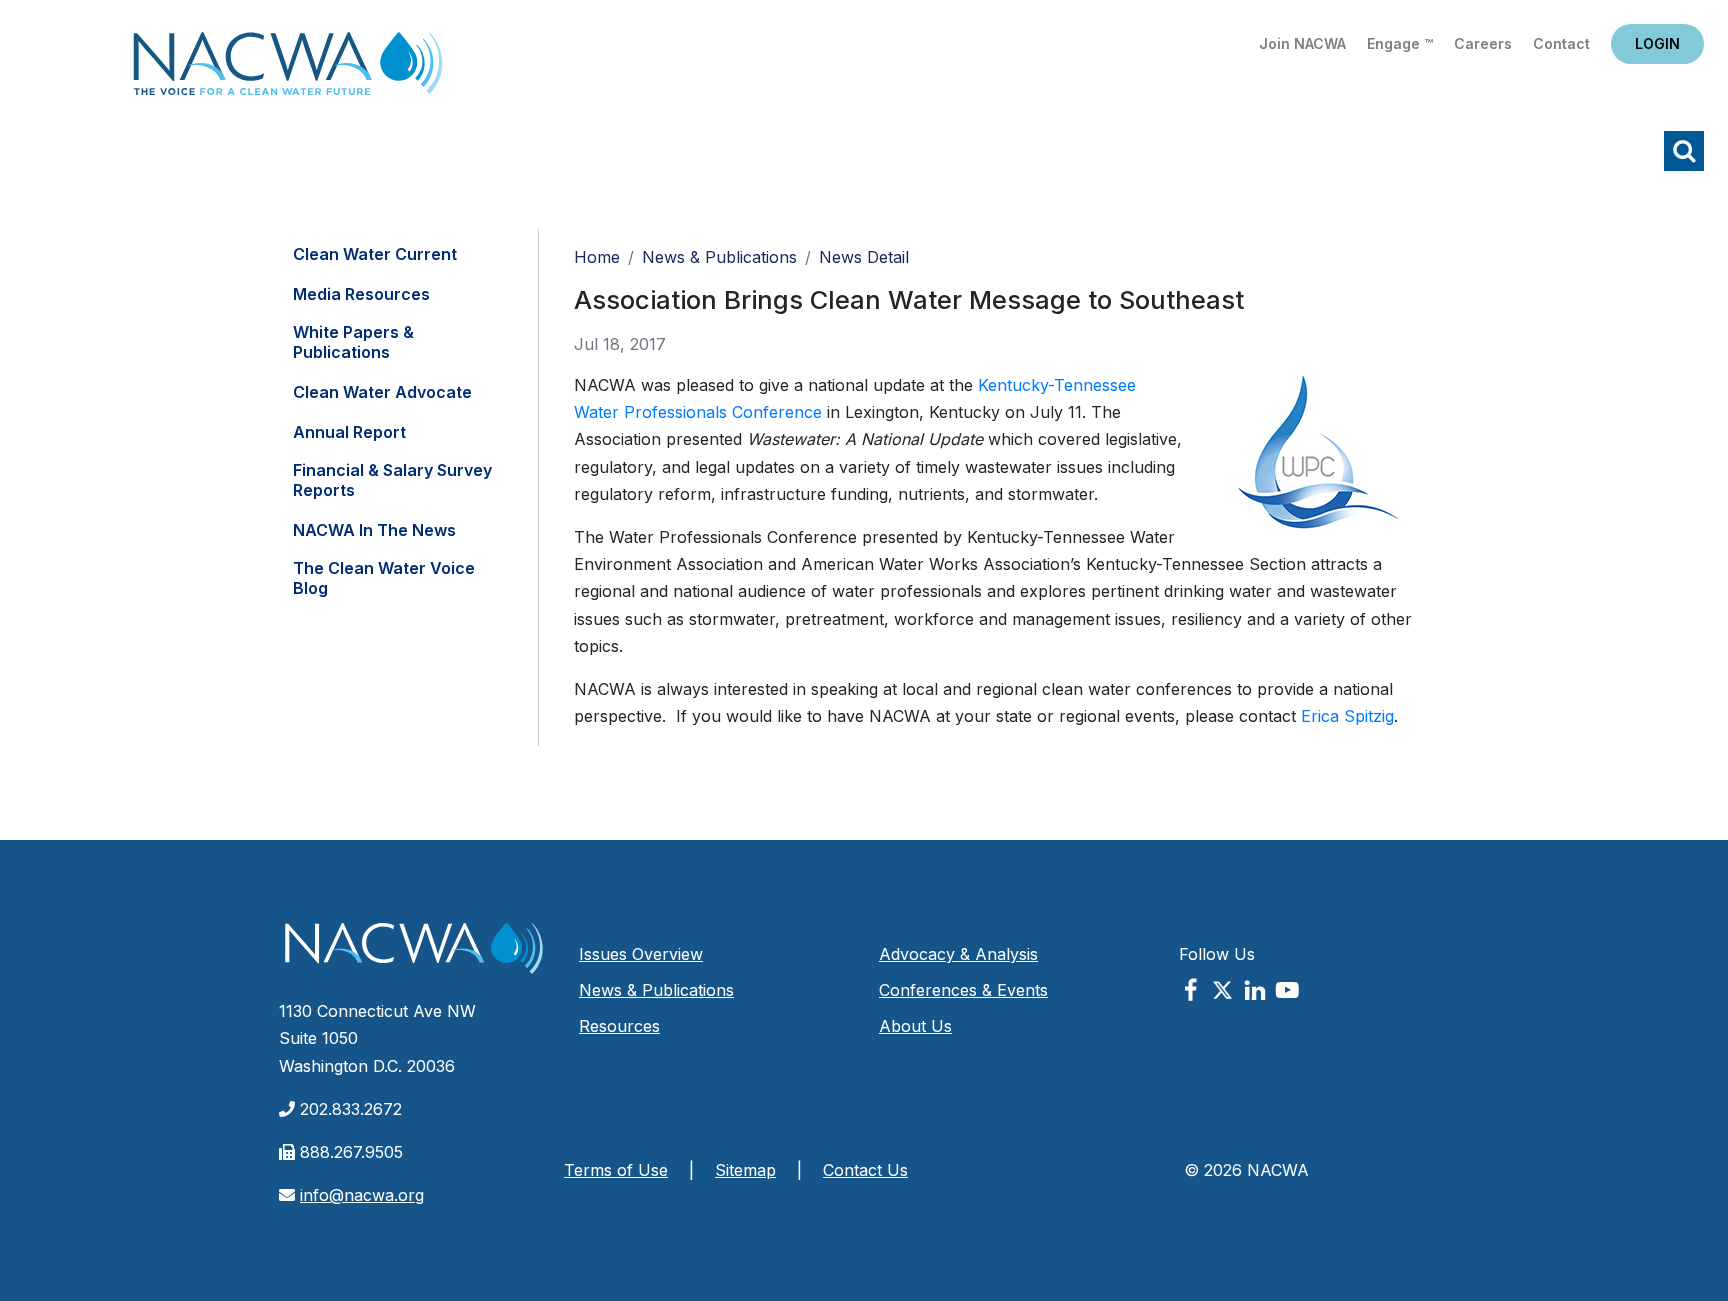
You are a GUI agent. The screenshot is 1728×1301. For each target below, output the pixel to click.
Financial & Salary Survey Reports (392, 480)
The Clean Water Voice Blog (384, 578)
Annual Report (349, 432)
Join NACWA (1302, 43)
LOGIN (1657, 43)
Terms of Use (616, 1170)
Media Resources (361, 294)
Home (288, 69)
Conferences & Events (963, 990)
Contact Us (865, 1170)
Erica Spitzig (1347, 716)
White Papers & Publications (353, 342)
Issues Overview (641, 954)
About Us (915, 1026)
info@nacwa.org (362, 1195)
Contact (1561, 43)
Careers (1483, 43)
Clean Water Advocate (382, 392)
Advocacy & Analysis (958, 954)
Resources (619, 1026)
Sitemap (745, 1170)
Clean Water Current (375, 254)
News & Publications (719, 257)
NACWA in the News (374, 530)
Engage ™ (1400, 43)
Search (1684, 151)
